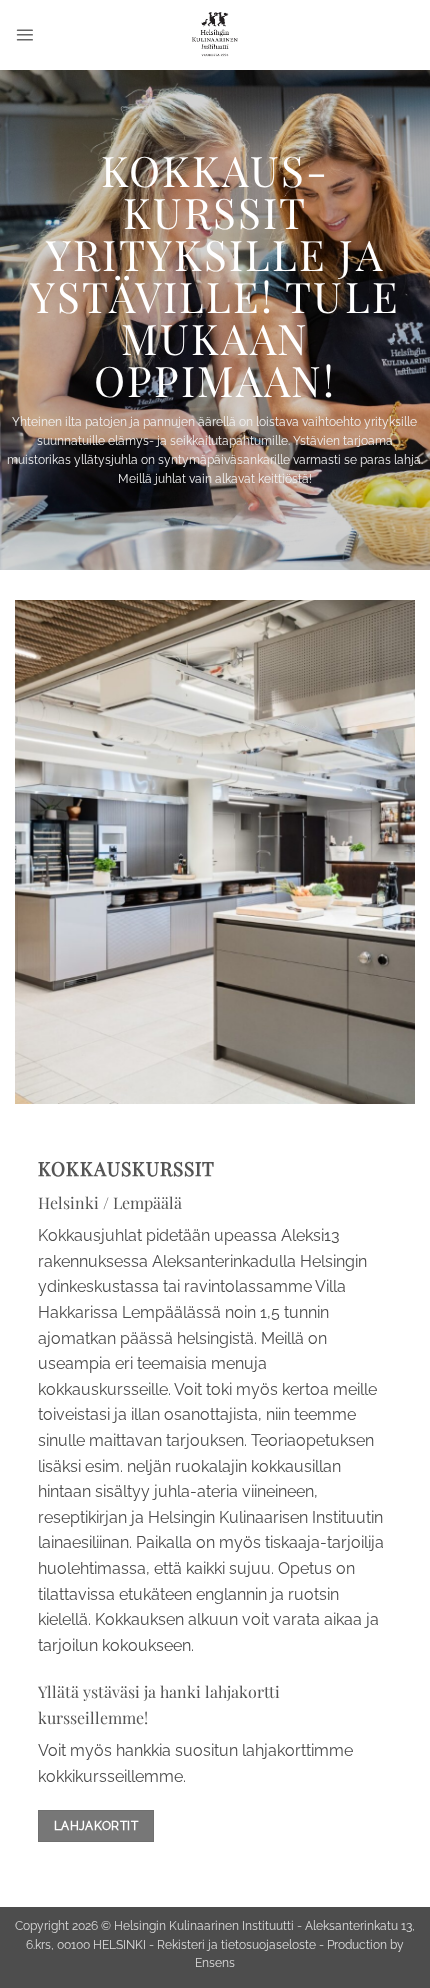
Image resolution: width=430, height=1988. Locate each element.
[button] (24, 34)
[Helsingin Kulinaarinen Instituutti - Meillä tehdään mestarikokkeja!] (215, 35)
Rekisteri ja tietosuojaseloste (236, 1945)
